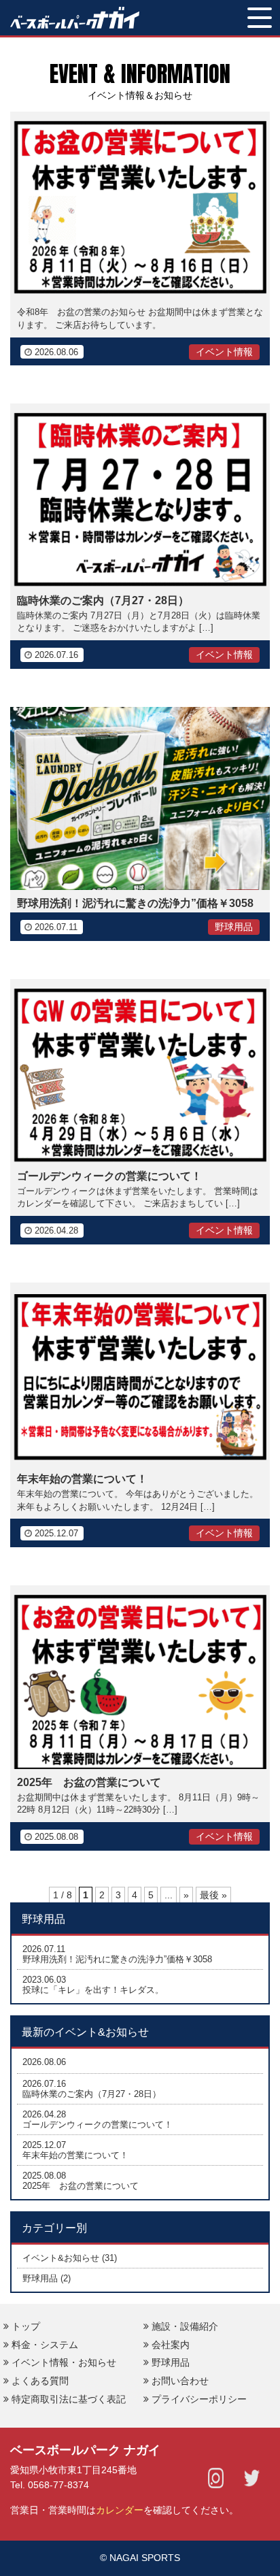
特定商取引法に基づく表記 (69, 2399)
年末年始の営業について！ (82, 1479)
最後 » (213, 1895)
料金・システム (45, 2345)
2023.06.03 (44, 1980)
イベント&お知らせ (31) (70, 2258)
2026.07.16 (44, 2084)
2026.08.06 (44, 2062)
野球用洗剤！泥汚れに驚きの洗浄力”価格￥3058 (135, 903)
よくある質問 (40, 2381)
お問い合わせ (180, 2381)
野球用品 (171, 2362)
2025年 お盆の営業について (89, 1782)
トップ (26, 2326)
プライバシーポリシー (199, 2399)
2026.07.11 (44, 1949)
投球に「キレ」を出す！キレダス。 (93, 1990)
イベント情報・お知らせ (64, 2362)
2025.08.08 (44, 2176)
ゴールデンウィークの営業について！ (109, 1176)
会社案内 (171, 2345)
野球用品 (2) (47, 2278)
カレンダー (120, 2510)
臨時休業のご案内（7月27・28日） (103, 600)
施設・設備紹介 (185, 2326)
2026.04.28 (44, 2114)
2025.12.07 (44, 2145)
